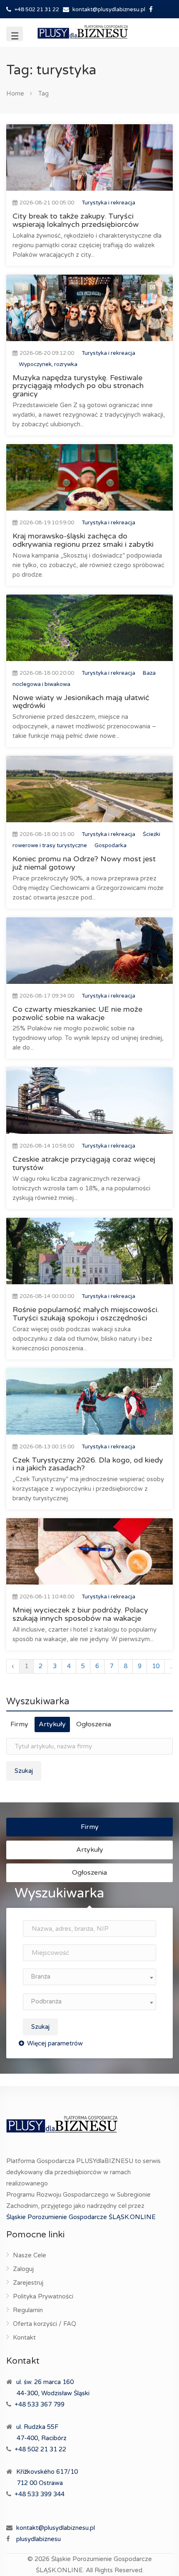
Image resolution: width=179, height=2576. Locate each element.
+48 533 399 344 (40, 2494)
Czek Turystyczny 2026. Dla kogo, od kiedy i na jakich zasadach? (88, 1464)
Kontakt (24, 2338)
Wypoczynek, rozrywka (48, 364)
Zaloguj (23, 2269)
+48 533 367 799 (40, 2404)
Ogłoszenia (94, 1724)
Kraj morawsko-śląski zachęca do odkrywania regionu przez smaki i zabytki (83, 540)
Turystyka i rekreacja (108, 203)
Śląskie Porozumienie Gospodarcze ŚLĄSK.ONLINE (81, 2217)
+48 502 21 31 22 (36, 10)
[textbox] (89, 1977)
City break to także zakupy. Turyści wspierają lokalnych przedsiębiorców (76, 220)
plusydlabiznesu (39, 2539)
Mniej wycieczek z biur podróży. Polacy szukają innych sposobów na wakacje (80, 1614)
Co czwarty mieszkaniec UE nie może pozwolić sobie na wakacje (77, 1013)
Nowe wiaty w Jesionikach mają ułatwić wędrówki (81, 702)
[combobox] (89, 1977)
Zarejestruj (28, 2283)
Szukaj (24, 1771)
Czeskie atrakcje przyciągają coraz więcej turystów (84, 1163)
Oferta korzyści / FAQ (45, 2324)
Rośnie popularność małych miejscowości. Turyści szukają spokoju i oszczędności (86, 1314)
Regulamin (28, 2310)
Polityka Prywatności (43, 2296)
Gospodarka (111, 846)
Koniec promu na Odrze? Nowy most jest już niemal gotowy (84, 863)
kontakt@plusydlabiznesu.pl (109, 10)
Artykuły (52, 1724)
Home (15, 93)
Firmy (19, 1724)
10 (156, 1666)
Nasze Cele (30, 2255)
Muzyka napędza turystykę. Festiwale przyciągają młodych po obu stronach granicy (78, 386)
